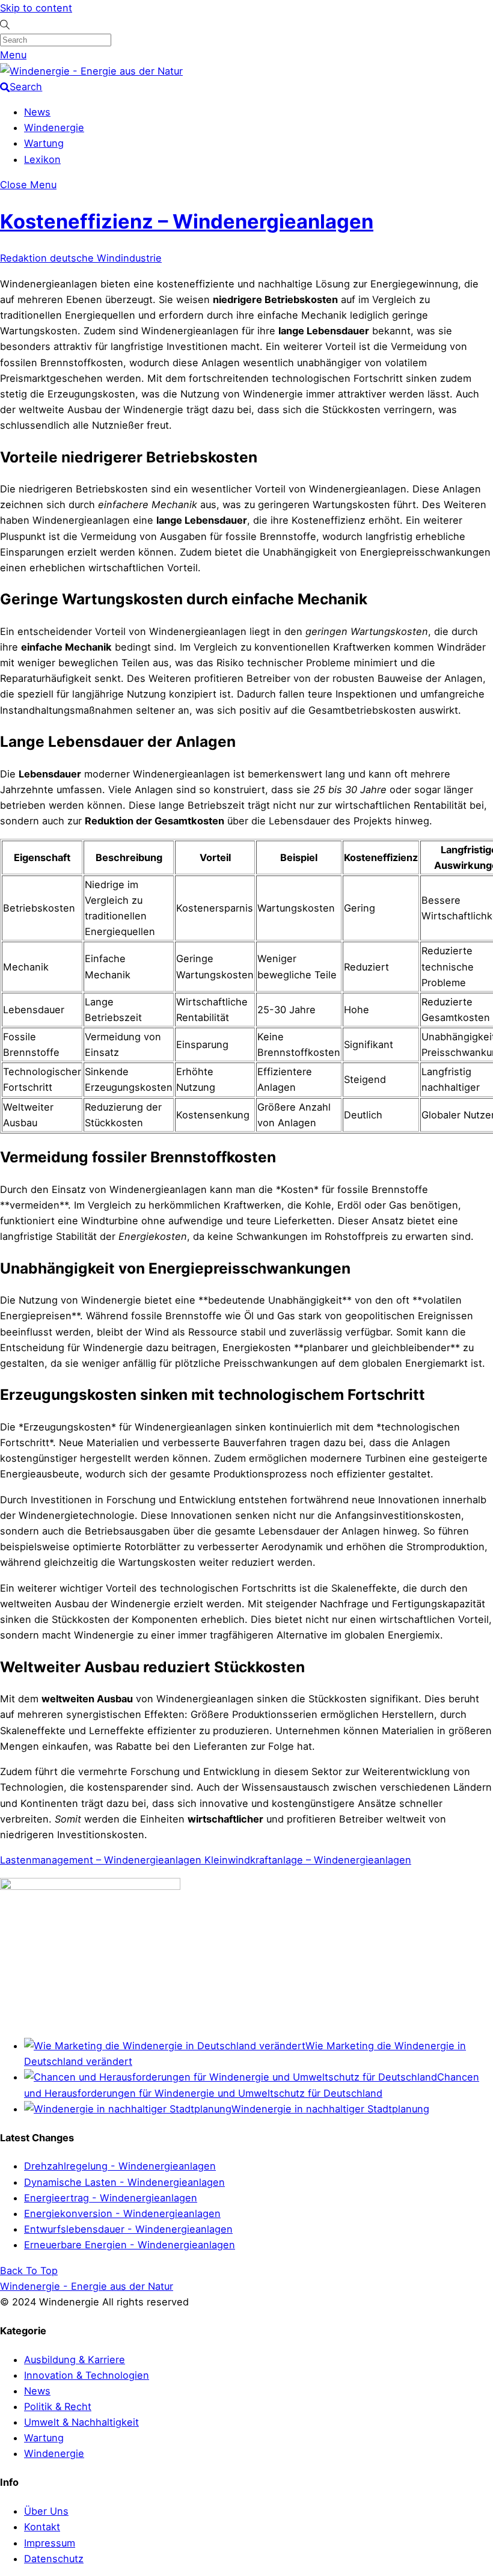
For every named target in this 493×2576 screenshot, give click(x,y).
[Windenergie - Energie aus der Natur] (91, 71)
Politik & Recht (58, 2406)
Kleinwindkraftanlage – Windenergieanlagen (306, 1860)
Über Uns (46, 2511)
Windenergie (54, 127)
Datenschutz (54, 2559)
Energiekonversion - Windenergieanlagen (122, 2213)
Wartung (44, 143)
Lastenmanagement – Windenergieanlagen (101, 1860)
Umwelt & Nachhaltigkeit (81, 2422)
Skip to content (36, 8)
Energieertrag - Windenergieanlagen (111, 2198)
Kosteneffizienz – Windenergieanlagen (187, 221)
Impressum (50, 2543)
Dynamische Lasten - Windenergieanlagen (124, 2182)
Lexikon (42, 159)
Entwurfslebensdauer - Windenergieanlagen (128, 2229)
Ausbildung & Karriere (75, 2360)
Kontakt (42, 2527)
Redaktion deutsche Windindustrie (81, 258)
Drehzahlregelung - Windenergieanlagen (120, 2166)
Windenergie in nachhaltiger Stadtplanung (330, 2109)
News (37, 112)
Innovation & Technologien (87, 2375)
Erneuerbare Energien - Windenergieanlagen (130, 2245)
